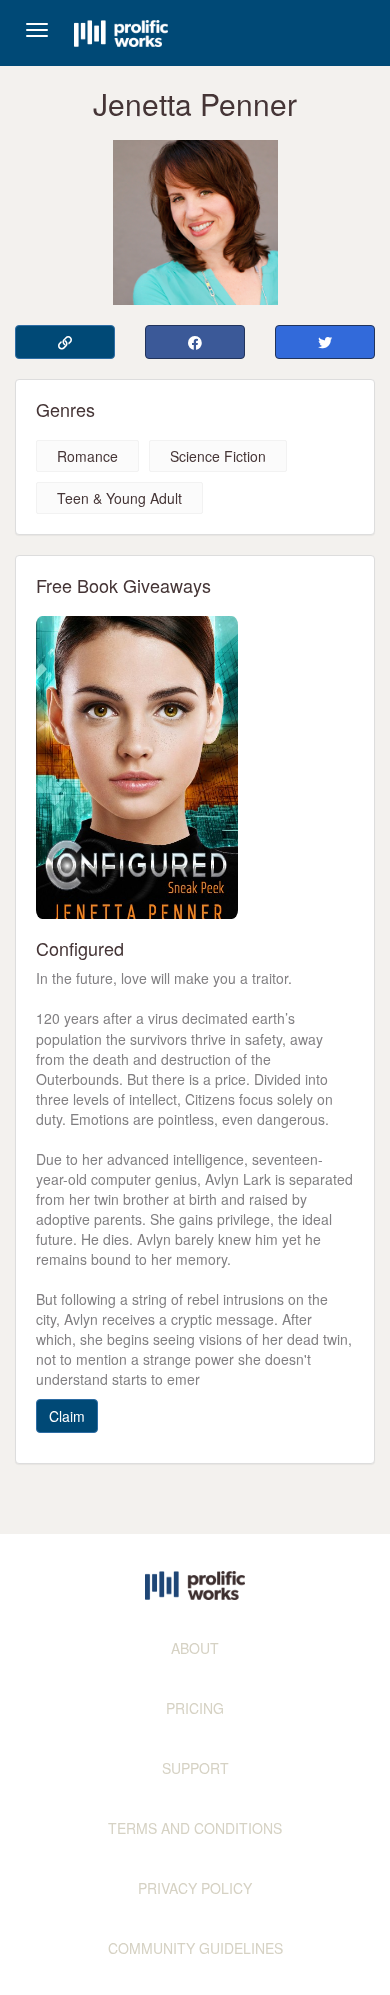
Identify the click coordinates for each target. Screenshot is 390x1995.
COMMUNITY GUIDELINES (195, 1948)
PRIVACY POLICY (195, 1888)
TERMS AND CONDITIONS (195, 1828)
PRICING (195, 1708)
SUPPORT (195, 1768)
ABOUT (195, 1648)
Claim (67, 1416)
